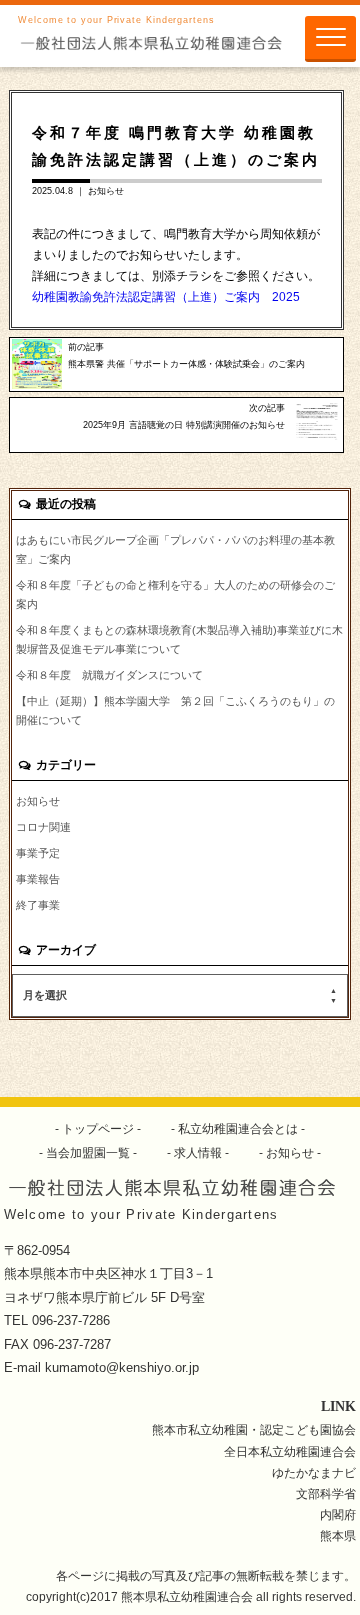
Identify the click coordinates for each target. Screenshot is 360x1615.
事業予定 (38, 853)
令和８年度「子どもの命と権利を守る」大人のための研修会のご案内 (175, 594)
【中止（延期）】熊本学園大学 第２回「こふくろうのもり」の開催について (175, 710)
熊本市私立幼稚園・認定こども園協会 (254, 1429)
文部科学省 (326, 1493)
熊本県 (338, 1535)
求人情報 (198, 1152)
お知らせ (106, 191)
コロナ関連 (43, 827)
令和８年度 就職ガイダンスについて (109, 675)
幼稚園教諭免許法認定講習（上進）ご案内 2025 (166, 296)
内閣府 (338, 1514)
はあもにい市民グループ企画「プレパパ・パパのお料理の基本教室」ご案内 (175, 549)
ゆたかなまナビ (314, 1472)
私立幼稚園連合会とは (238, 1128)
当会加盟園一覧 (88, 1152)
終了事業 (38, 905)
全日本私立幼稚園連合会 (290, 1451)
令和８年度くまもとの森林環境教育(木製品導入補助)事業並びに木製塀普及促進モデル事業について (179, 639)
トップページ (98, 1128)
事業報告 (38, 879)
